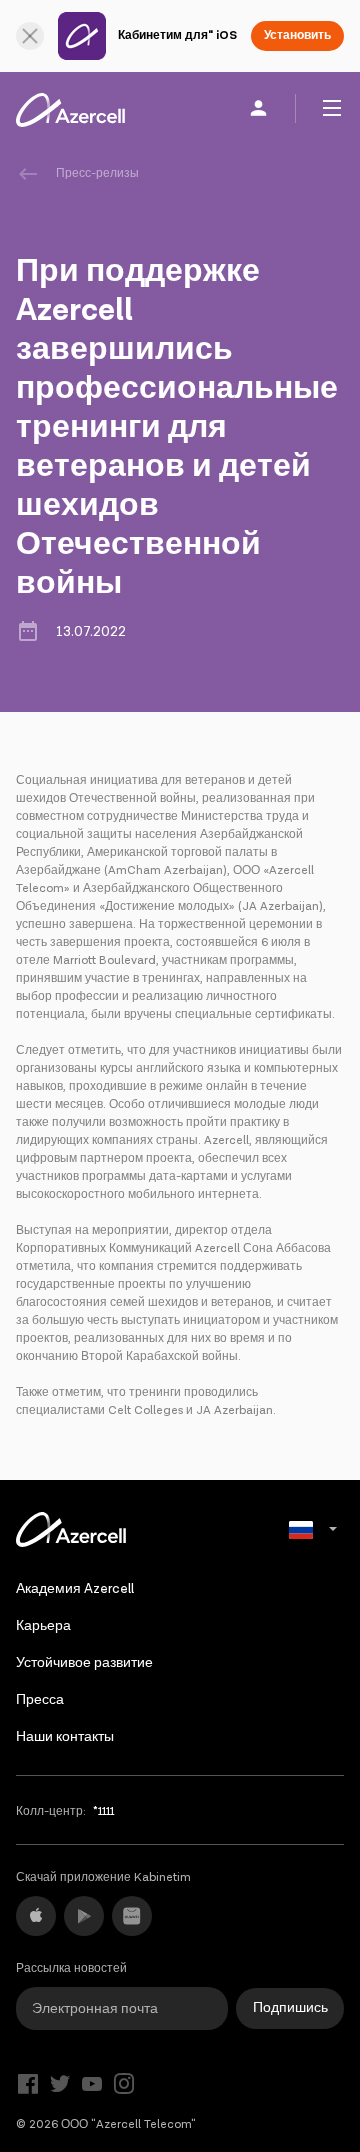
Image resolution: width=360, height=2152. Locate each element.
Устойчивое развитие (84, 1663)
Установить (297, 35)
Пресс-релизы (97, 173)
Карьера (43, 1626)
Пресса (40, 1700)
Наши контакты (65, 1737)
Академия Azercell (75, 1589)
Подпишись (290, 2008)
